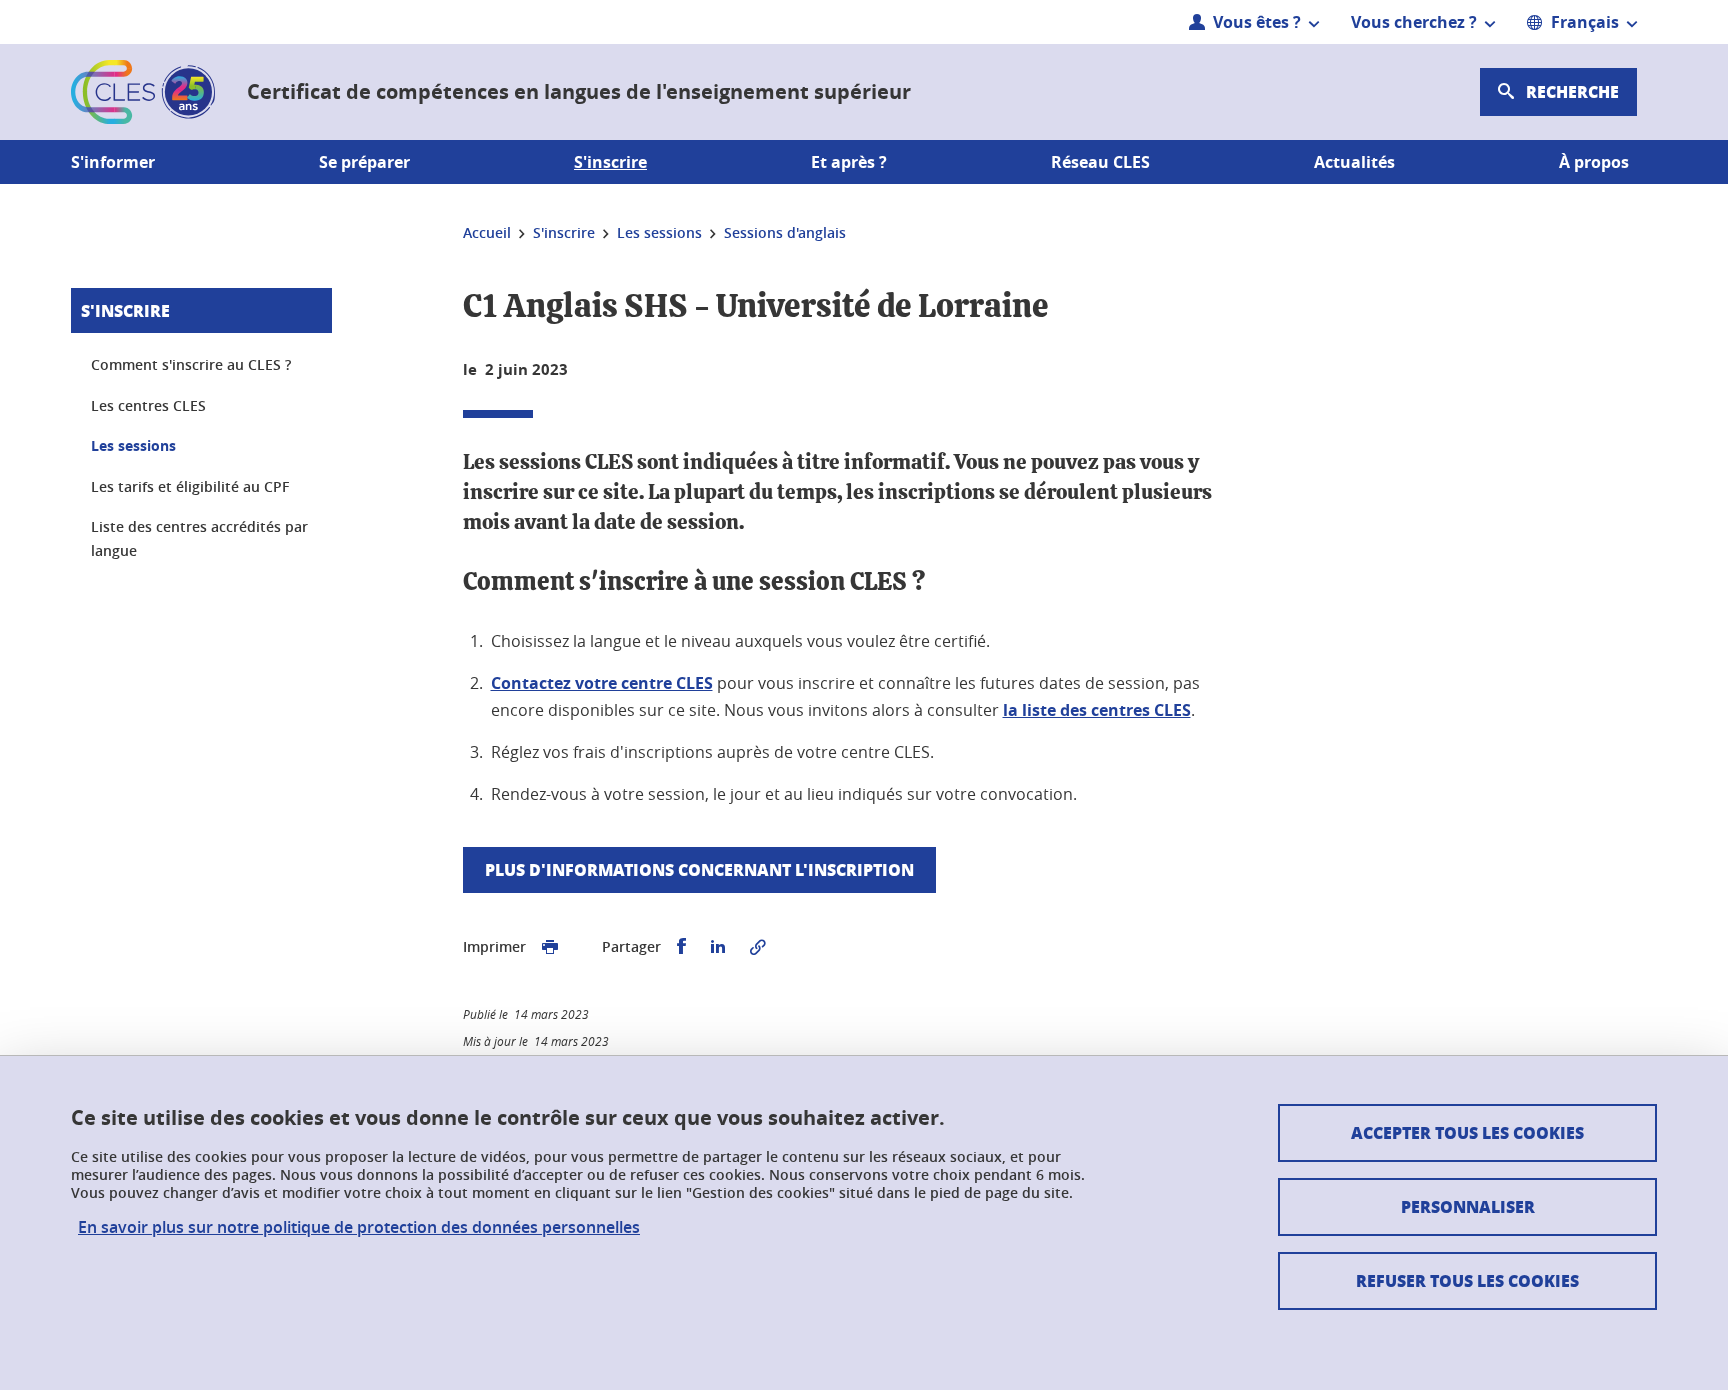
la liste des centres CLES (1097, 710)
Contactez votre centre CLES (602, 683)
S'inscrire (125, 310)
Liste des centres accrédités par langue (199, 538)
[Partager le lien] (758, 947)
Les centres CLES (148, 405)
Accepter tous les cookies (1467, 1132)
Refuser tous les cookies (1467, 1280)
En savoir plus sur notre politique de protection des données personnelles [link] (359, 1227)
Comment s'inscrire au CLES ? (191, 364)
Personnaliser (1468, 1206)
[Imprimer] (550, 947)
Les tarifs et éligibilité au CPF (190, 486)
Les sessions (133, 445)
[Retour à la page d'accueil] (143, 92)
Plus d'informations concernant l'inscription (699, 869)
